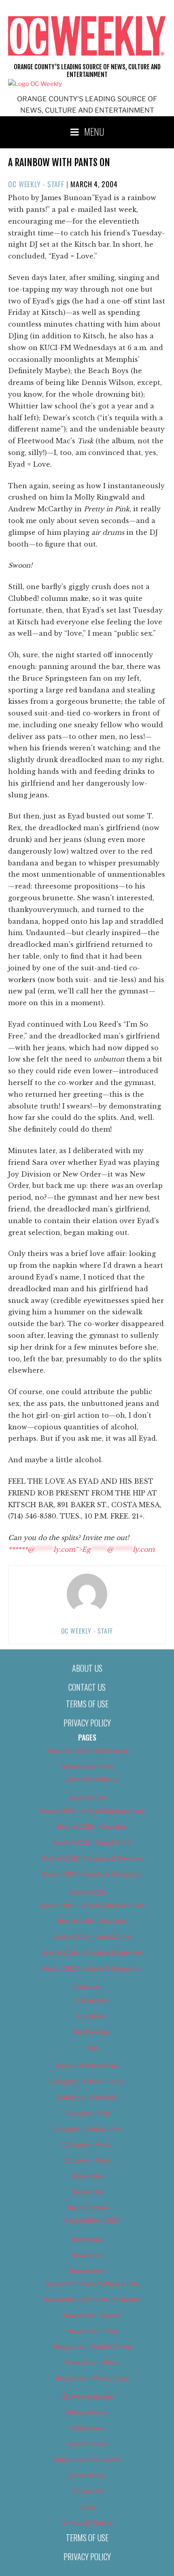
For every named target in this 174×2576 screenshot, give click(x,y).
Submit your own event (87, 2460)
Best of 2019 (87, 1892)
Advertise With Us (87, 1766)
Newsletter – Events (92, 2315)
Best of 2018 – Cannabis (92, 1827)
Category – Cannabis (87, 2098)
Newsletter (87, 2255)
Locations (92, 2016)
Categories (92, 2000)
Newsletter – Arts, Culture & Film (92, 2284)
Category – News (87, 2160)
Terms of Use (87, 1704)
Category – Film (87, 2113)
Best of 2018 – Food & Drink (92, 1843)
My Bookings (92, 2032)
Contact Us (87, 1687)
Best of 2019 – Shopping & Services (92, 1953)
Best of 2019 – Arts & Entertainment (92, 1906)
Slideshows (87, 2428)
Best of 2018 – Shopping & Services (92, 1858)
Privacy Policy (87, 1723)
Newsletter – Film (92, 2331)
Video (87, 2507)
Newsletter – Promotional (92, 2378)
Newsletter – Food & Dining (92, 2347)
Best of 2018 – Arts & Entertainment (92, 1811)
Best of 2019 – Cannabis (92, 1921)
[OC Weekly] (35, 84)
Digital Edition (87, 2208)
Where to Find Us (87, 2523)
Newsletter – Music (92, 2362)
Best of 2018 (87, 1798)
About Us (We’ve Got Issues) (87, 1751)
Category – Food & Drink (87, 2129)
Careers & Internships (87, 2066)
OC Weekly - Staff (36, 184)
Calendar (87, 1987)
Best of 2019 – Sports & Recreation (92, 1969)
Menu (94, 131)
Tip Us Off (87, 2491)
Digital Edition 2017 (92, 2221)
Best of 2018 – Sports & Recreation (92, 1874)
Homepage (87, 2239)
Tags (92, 2048)
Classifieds (87, 2176)
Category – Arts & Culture (87, 2082)
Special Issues (87, 2444)
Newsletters (87, 2271)
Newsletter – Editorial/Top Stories (92, 2300)
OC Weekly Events (87, 2397)
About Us (87, 1668)
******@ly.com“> (81, 1549)
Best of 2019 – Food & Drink (92, 1937)
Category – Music (87, 2145)
